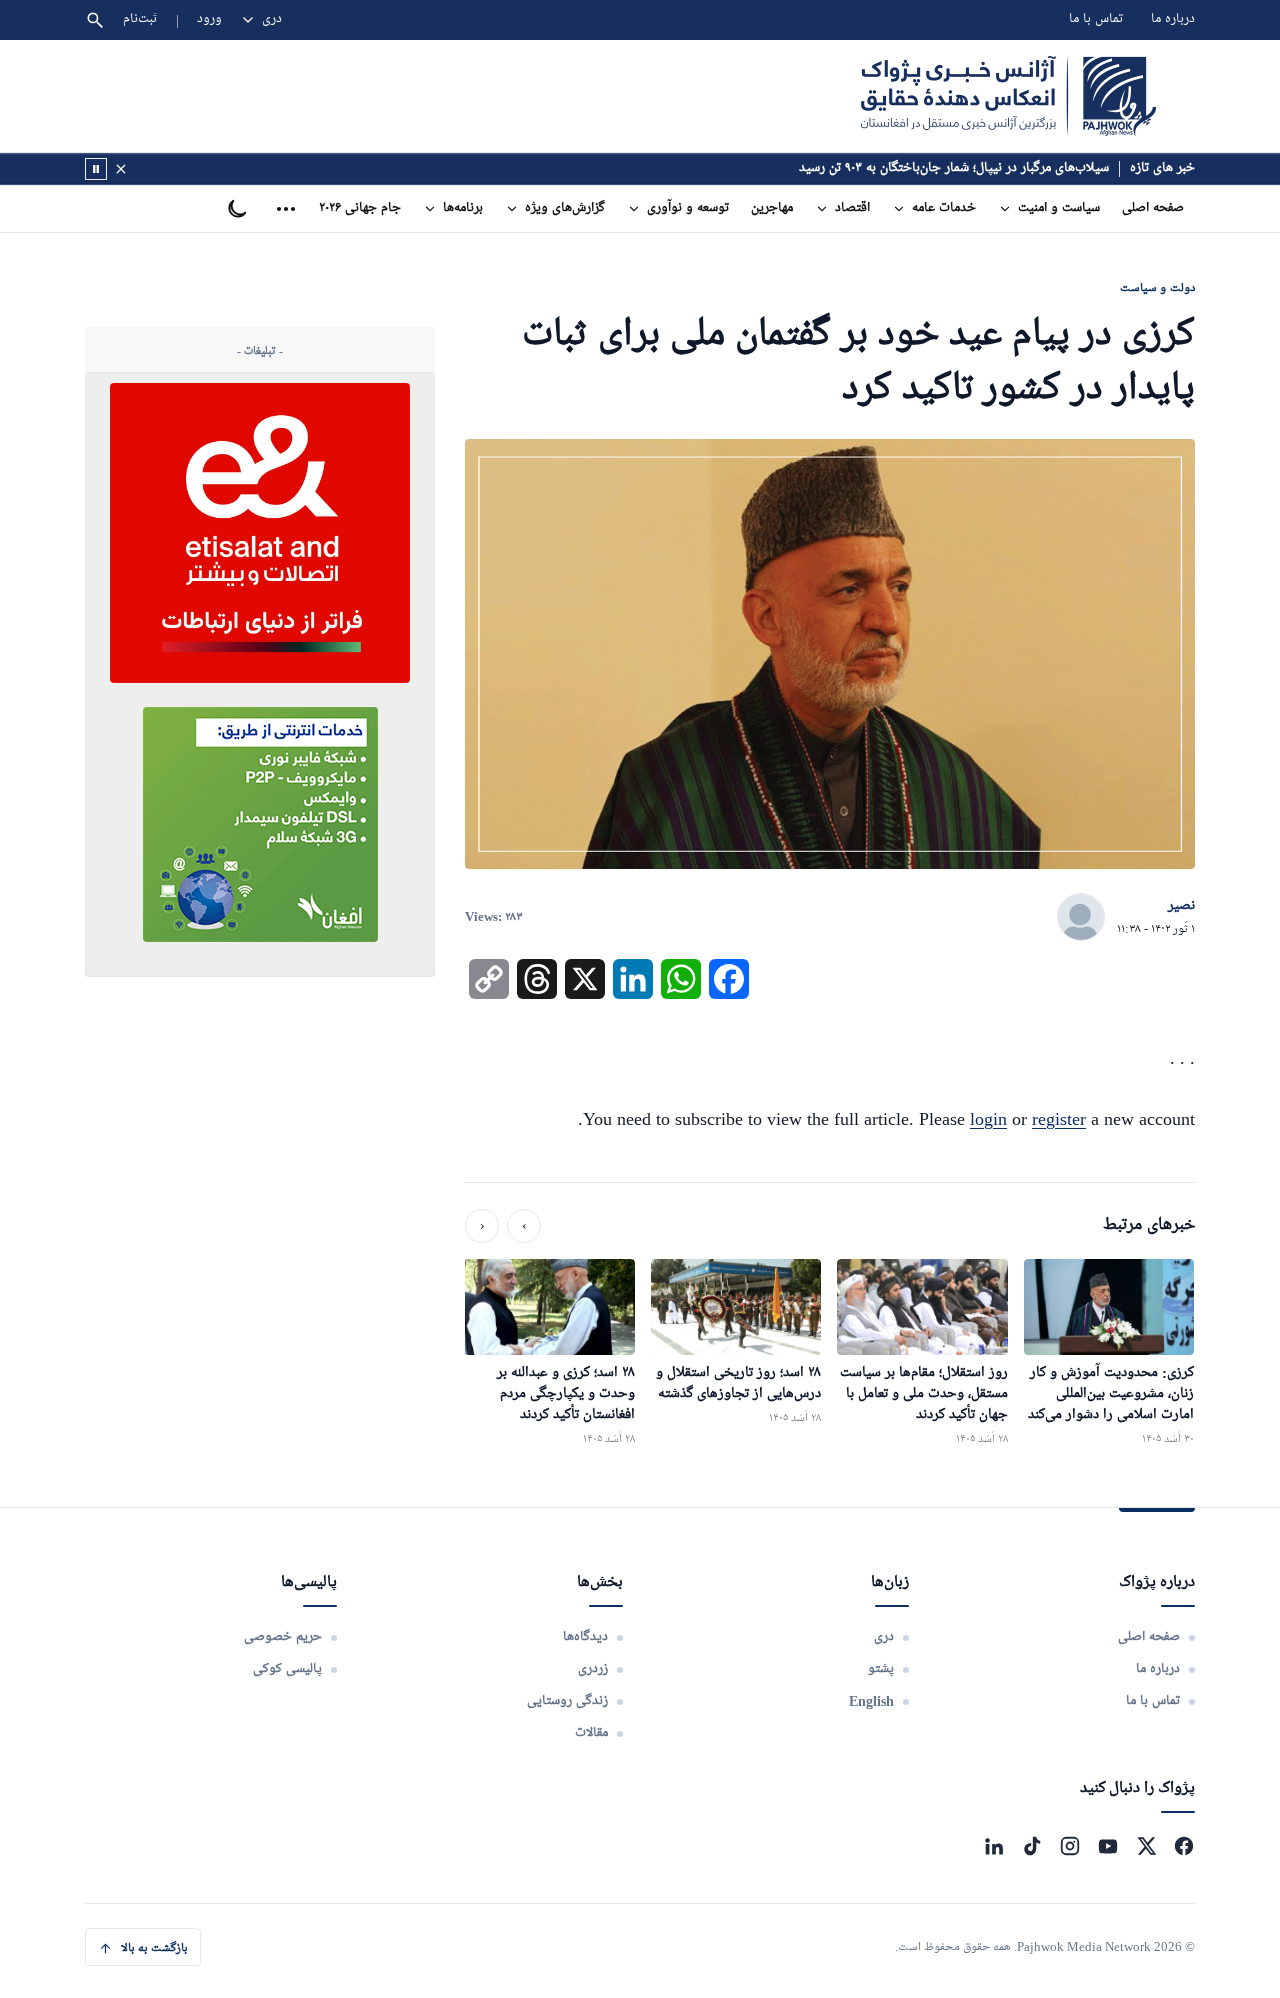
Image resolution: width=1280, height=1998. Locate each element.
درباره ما (1173, 19)
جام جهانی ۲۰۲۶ (360, 208)
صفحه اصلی (1153, 208)
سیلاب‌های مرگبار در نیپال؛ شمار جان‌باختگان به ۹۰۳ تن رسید (954, 168)
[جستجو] (95, 20)
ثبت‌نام (140, 19)
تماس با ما (1096, 19)
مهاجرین (772, 208)
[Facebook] (1184, 1846)
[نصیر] (1081, 918)
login (988, 1119)
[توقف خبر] (96, 169)
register (1059, 1119)
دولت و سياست (1157, 287)
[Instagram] (1070, 1846)
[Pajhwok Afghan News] (1008, 96)
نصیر (1181, 906)
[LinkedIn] (994, 1846)
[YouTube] (1108, 1846)
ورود (209, 19)
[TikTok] (1032, 1846)
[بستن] (121, 169)
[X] (1146, 1846)
